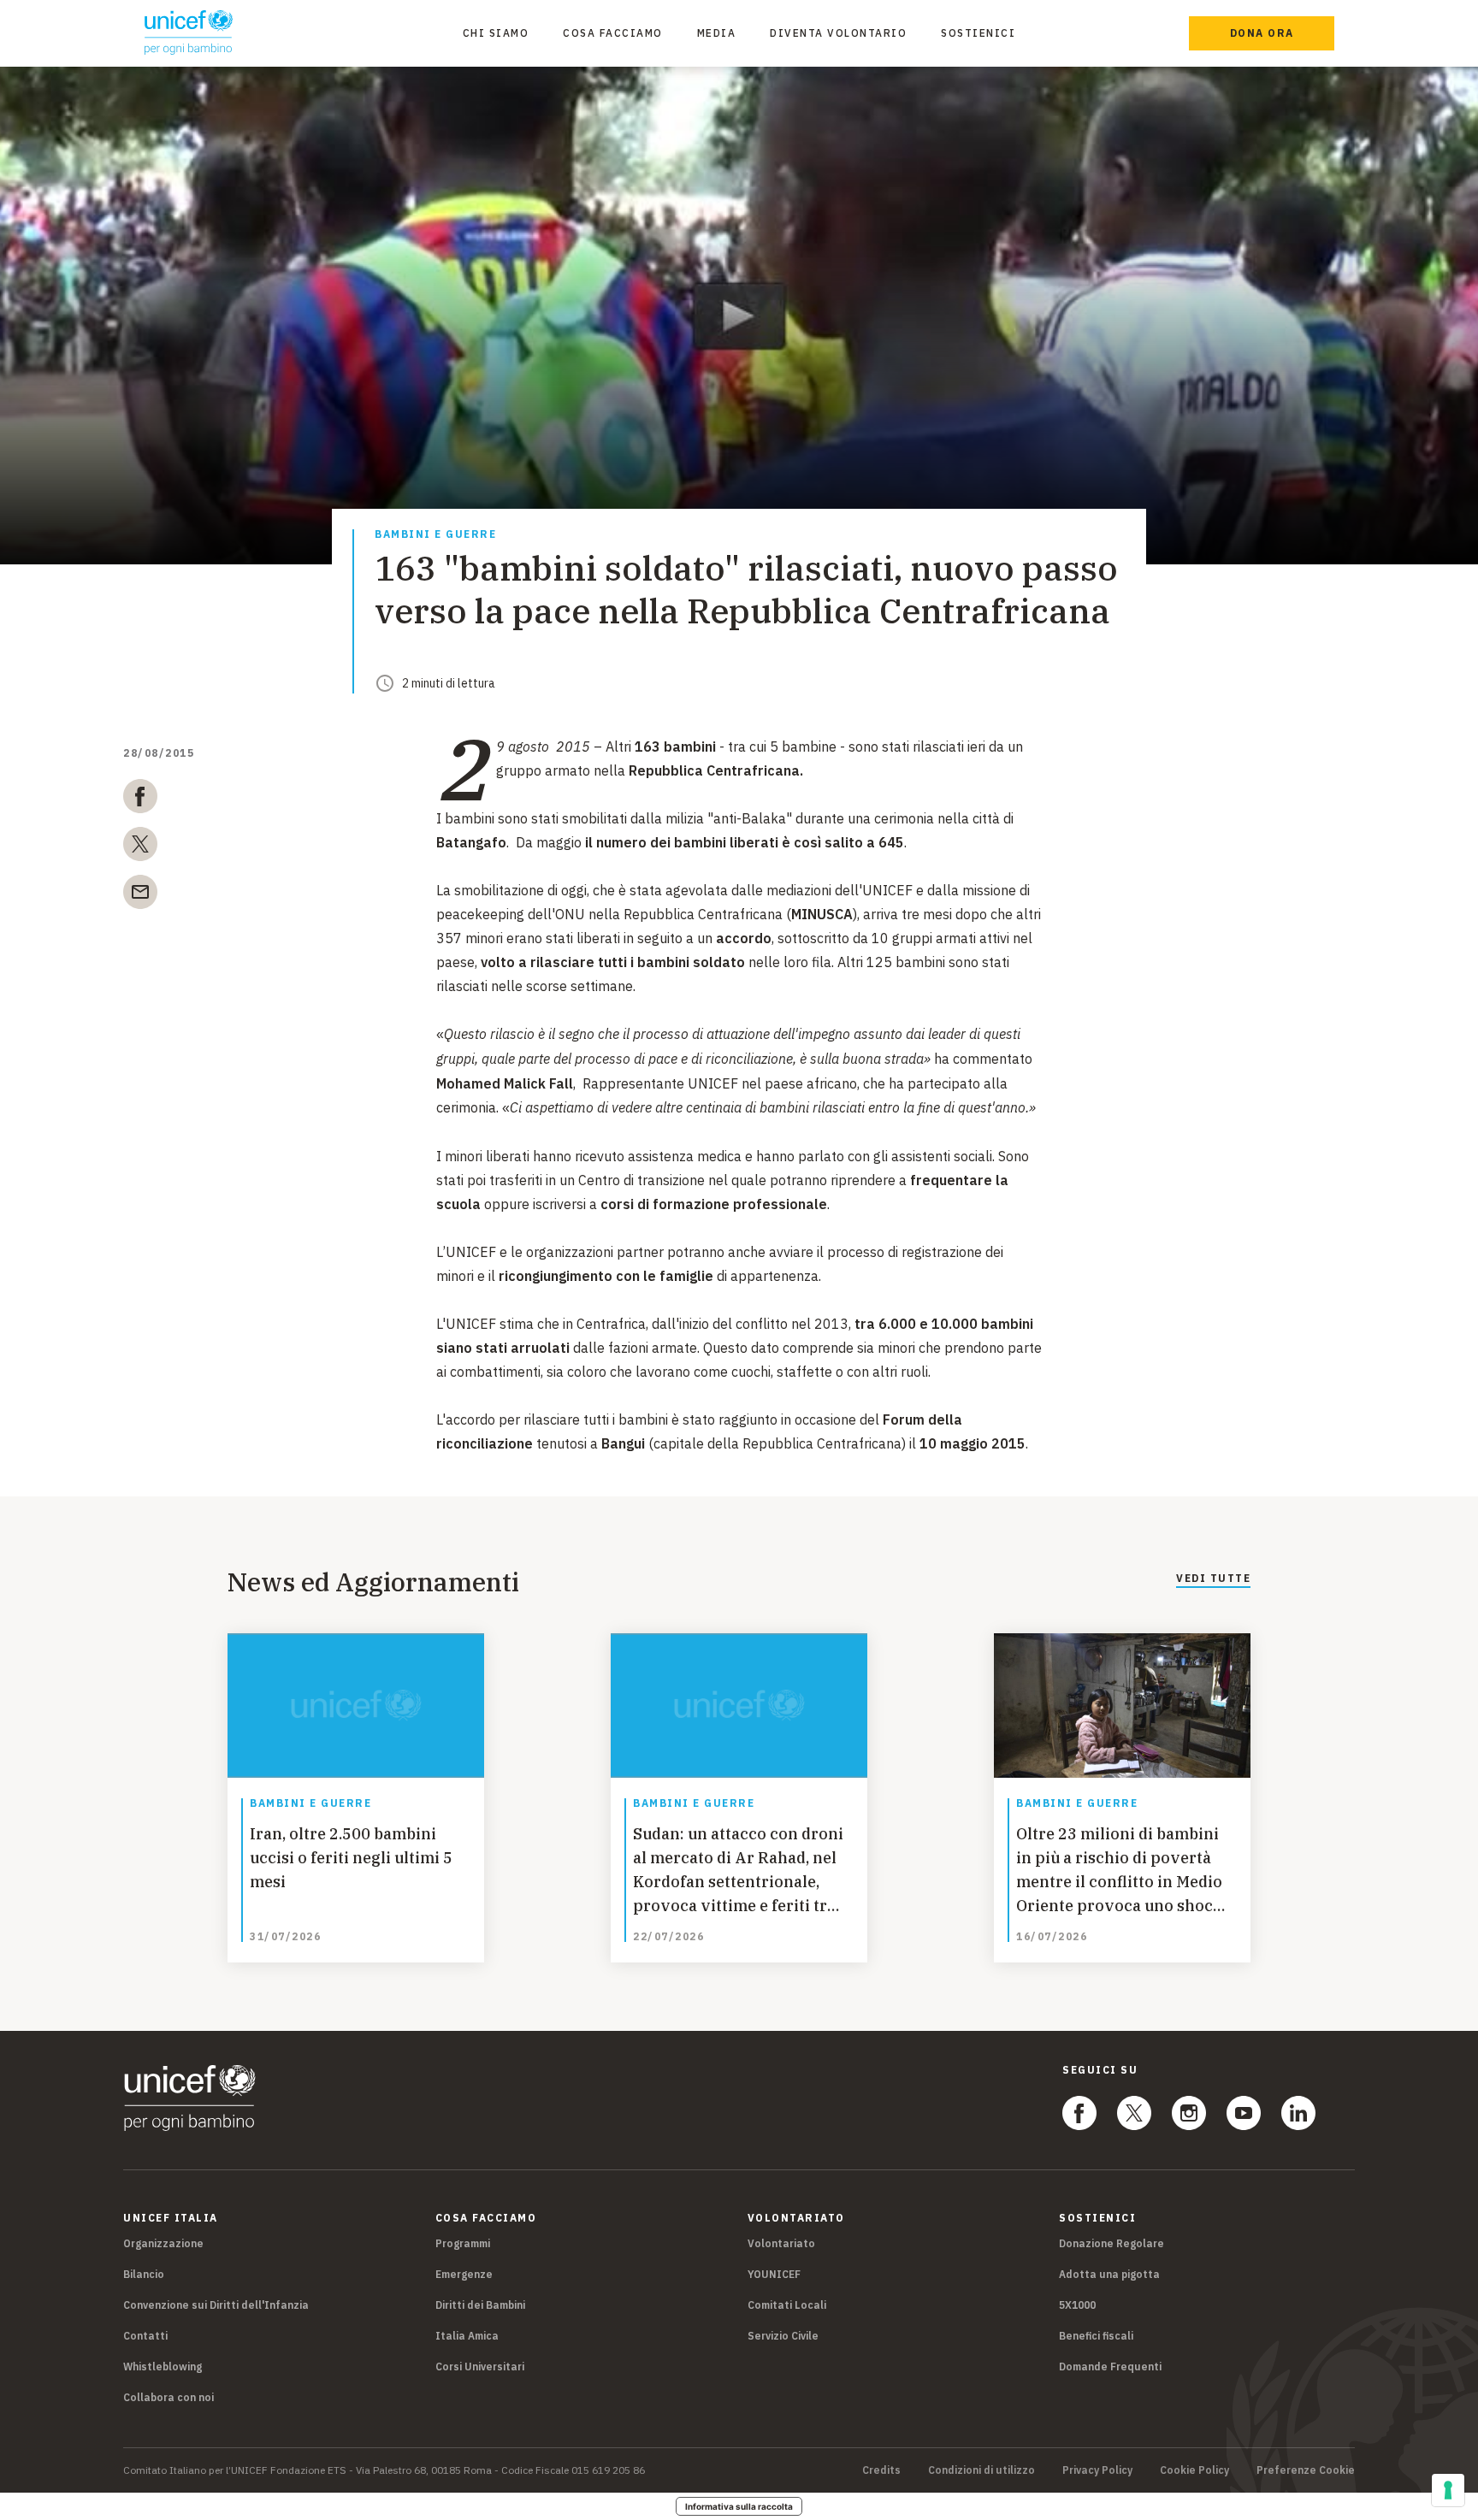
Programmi (463, 2243)
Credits (881, 2470)
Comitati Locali (787, 2305)
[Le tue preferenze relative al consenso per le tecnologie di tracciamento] (1448, 2490)
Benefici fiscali (1096, 2336)
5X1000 (1077, 2305)
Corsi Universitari (480, 2367)
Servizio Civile (783, 2336)
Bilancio (144, 2274)
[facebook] (140, 800)
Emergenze (464, 2274)
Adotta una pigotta (1109, 2274)
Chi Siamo (496, 33)
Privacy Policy (1097, 2470)
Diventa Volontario (838, 33)
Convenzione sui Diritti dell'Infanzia (216, 2305)
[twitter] (140, 847)
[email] (140, 895)
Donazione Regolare (1111, 2243)
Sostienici (978, 33)
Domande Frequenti (1110, 2367)
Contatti (145, 2336)
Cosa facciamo (613, 33)
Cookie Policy (1194, 2470)
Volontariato (781, 2243)
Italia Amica (467, 2336)
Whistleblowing (163, 2367)
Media (717, 33)
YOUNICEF (774, 2274)
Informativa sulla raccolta (739, 2506)
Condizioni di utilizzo (981, 2470)
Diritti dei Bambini (480, 2305)
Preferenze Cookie (1306, 2470)
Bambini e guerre (435, 535)
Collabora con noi (168, 2397)
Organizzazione (163, 2243)
